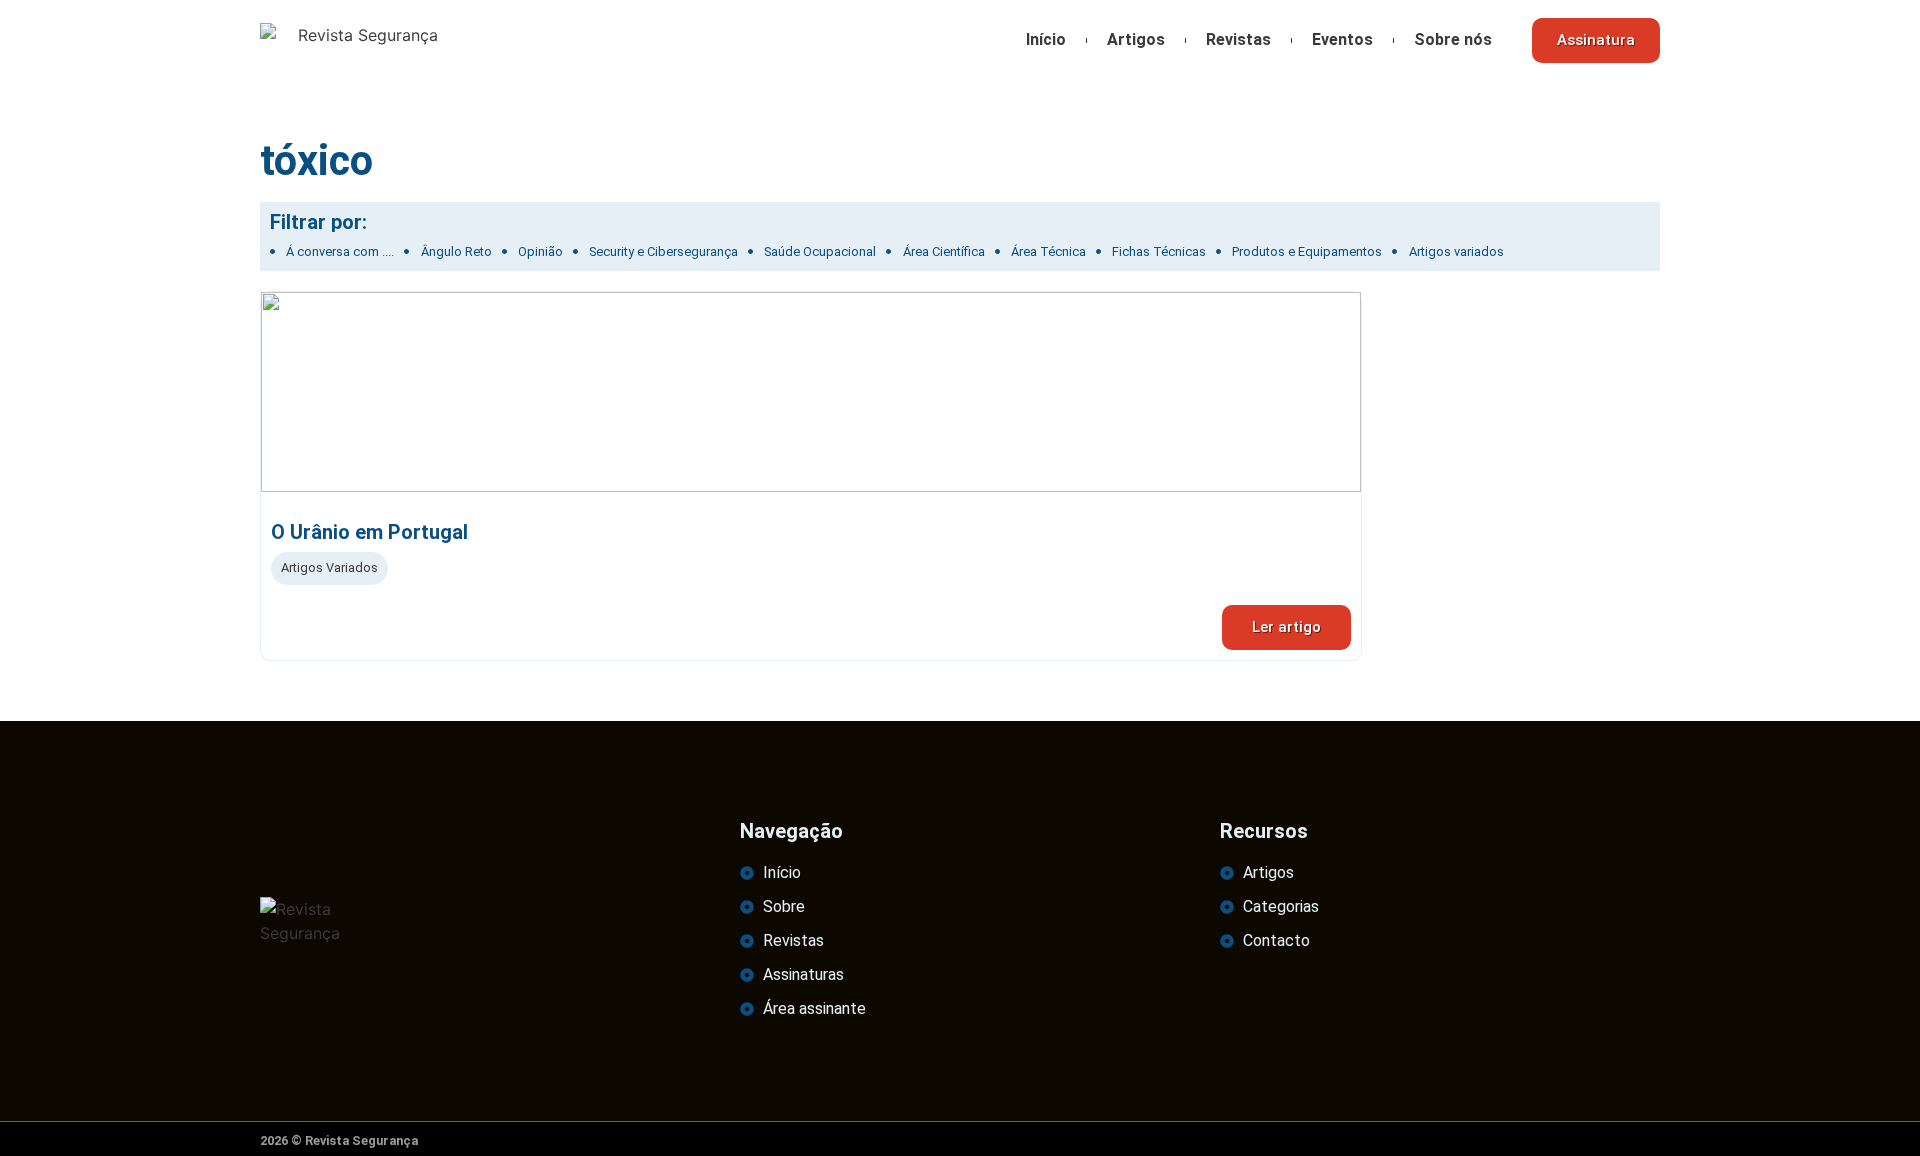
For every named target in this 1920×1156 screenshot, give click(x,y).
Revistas (1238, 39)
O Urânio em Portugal (369, 532)
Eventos (1342, 39)
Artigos (1136, 39)
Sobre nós (1453, 39)
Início (1046, 39)
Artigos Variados (329, 567)
